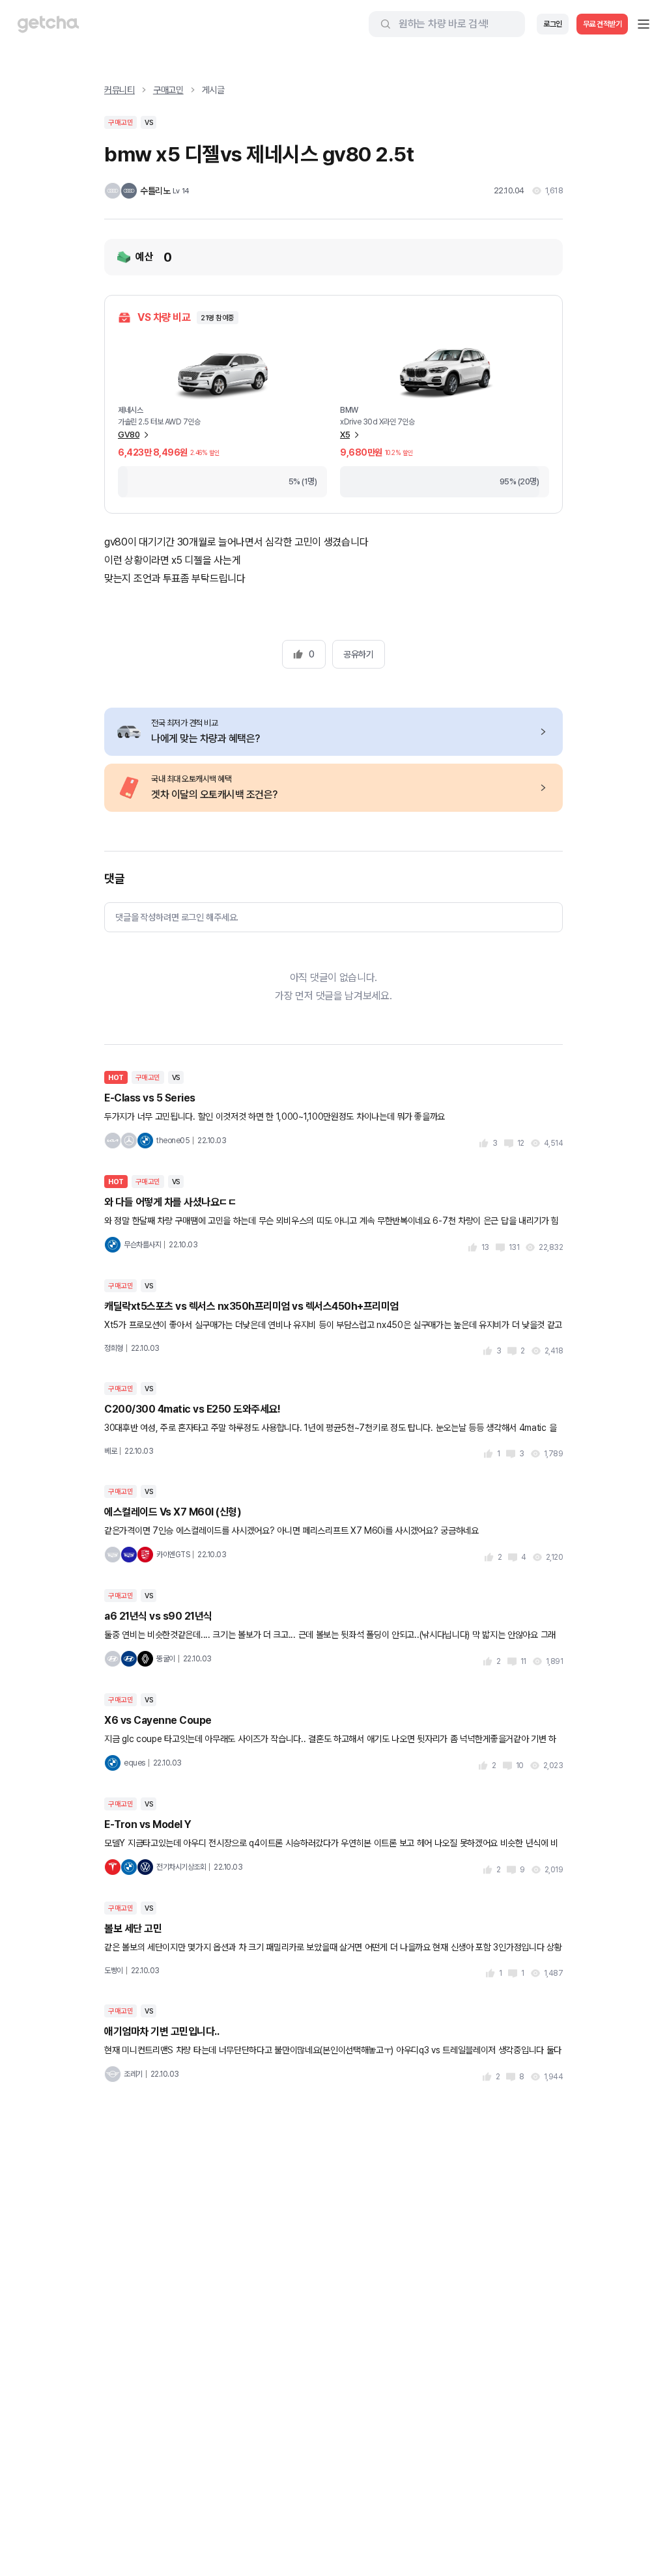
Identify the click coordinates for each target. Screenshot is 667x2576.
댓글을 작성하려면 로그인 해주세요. (177, 917)
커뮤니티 (120, 90)
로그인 (553, 24)
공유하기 (358, 654)
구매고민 (168, 90)
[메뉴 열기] (644, 24)
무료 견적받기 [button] (603, 24)
